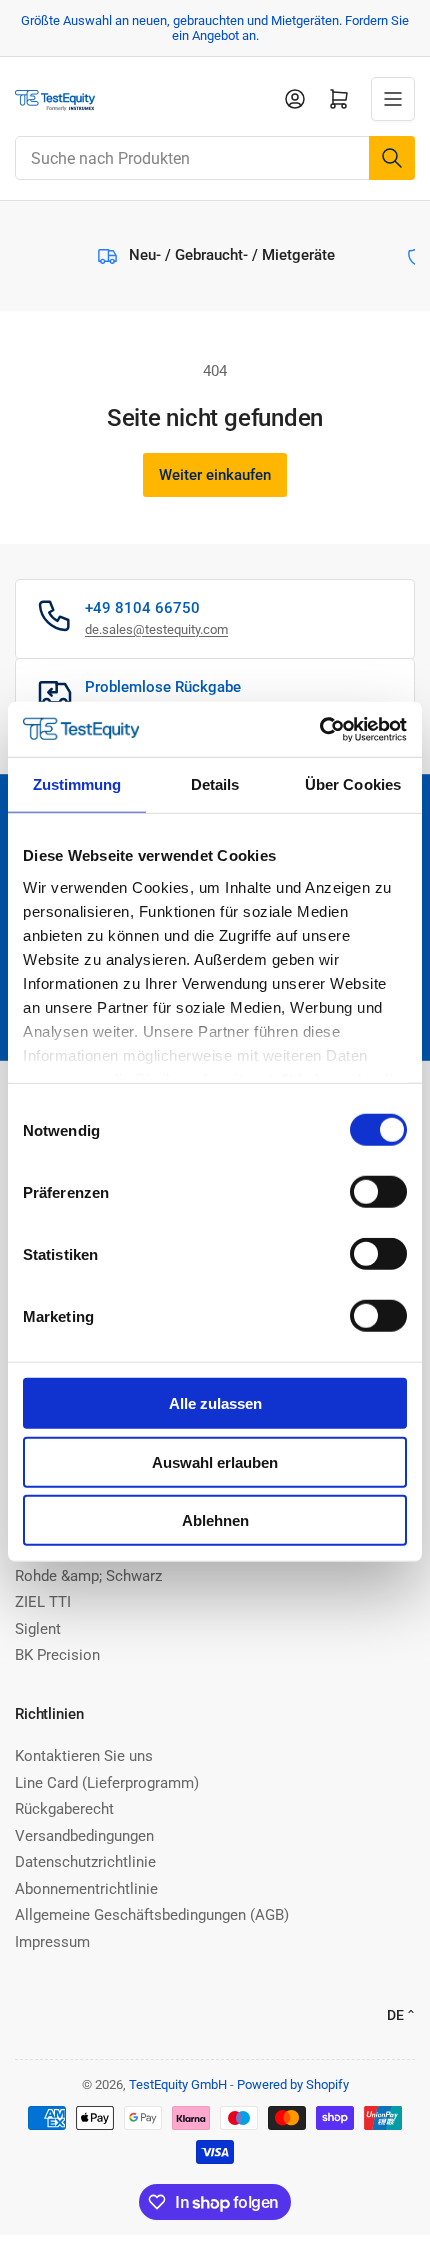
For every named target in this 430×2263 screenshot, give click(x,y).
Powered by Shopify (293, 2084)
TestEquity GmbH (178, 2084)
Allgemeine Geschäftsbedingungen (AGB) (152, 1915)
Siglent (38, 1629)
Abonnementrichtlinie (86, 1889)
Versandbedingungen (84, 1836)
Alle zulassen (215, 1403)
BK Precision (57, 1655)
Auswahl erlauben (215, 1461)
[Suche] (392, 158)
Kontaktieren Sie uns (84, 1756)
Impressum (52, 1942)
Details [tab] (215, 784)
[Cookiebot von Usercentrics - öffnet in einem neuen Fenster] (319, 729)
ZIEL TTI (43, 1602)
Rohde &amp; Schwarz (88, 1576)
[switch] (378, 1192)
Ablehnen (215, 1520)
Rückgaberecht (64, 1809)
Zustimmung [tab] (77, 784)
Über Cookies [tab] (353, 784)
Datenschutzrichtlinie (85, 1862)
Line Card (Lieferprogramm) (107, 1783)
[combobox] (215, 158)
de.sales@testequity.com (156, 629)
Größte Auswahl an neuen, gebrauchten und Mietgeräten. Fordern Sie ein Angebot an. (215, 28)
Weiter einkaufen (215, 475)
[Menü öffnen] (393, 99)
